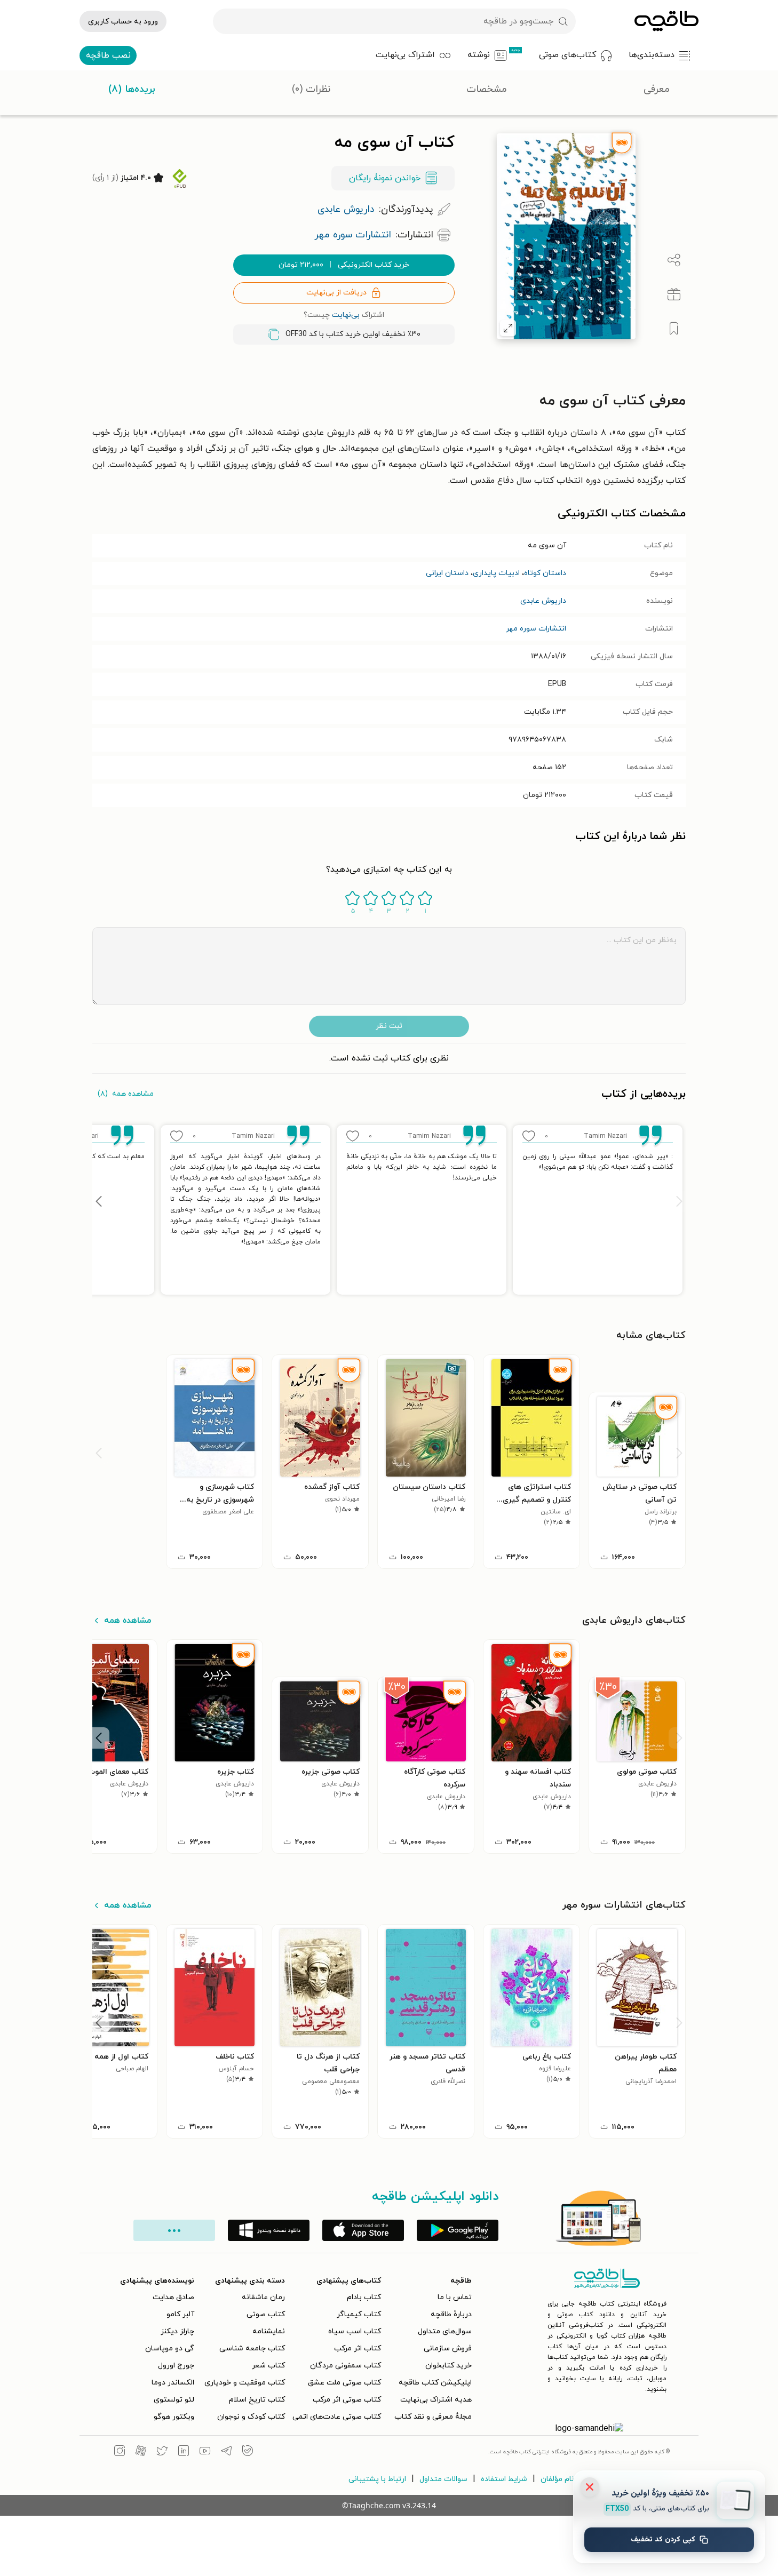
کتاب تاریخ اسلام (257, 2400)
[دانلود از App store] (363, 2230)
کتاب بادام (364, 2297)
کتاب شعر (268, 2366)
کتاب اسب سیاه (355, 2331)
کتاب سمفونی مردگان (346, 2366)
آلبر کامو (180, 2314)
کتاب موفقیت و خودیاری (245, 2383)
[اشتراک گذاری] (674, 260)
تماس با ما (455, 2297)
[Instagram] (120, 2452)
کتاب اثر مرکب (358, 2348)
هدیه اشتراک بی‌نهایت (436, 2400)
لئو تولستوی (174, 2400)
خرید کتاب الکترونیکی (344, 265)
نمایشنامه (269, 2331)
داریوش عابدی (543, 601)
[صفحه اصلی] (666, 21)
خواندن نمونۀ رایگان (385, 178)
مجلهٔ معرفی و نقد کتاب (433, 2417)
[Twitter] (162, 2452)
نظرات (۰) (311, 89)
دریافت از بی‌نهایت (336, 293)
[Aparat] (141, 2452)
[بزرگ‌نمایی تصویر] (508, 328)
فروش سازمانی (448, 2348)
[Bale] (248, 2452)
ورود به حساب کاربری (123, 22)
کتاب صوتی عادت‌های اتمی (337, 2417)
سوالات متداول (443, 2479)
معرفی (657, 89)
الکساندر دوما (173, 2383)
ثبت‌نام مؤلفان (564, 2479)
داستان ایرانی (447, 573)
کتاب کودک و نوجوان (251, 2417)
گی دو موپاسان (170, 2348)
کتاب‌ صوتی (266, 2314)
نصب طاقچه (108, 55)
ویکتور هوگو (174, 2417)
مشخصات (487, 89)
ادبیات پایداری (496, 573)
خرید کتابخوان (448, 2366)
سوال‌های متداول (445, 2331)
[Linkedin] (184, 2452)
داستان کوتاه (545, 573)
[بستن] (590, 2487)
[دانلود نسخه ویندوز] (269, 2230)
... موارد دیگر (174, 2230)
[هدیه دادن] (674, 294)
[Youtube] (205, 2452)
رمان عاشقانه (263, 2297)
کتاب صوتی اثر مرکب (347, 2400)
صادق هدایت (173, 2297)
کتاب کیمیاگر (359, 2314)
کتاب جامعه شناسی (252, 2348)
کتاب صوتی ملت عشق (344, 2383)
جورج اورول (176, 2366)
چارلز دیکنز (177, 2331)
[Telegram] (226, 2452)
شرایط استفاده (504, 2479)
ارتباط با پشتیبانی (377, 2479)
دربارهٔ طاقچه (451, 2314)
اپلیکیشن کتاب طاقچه (435, 2383)
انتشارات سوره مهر (536, 629)
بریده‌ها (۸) (132, 89)
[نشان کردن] (674, 329)
